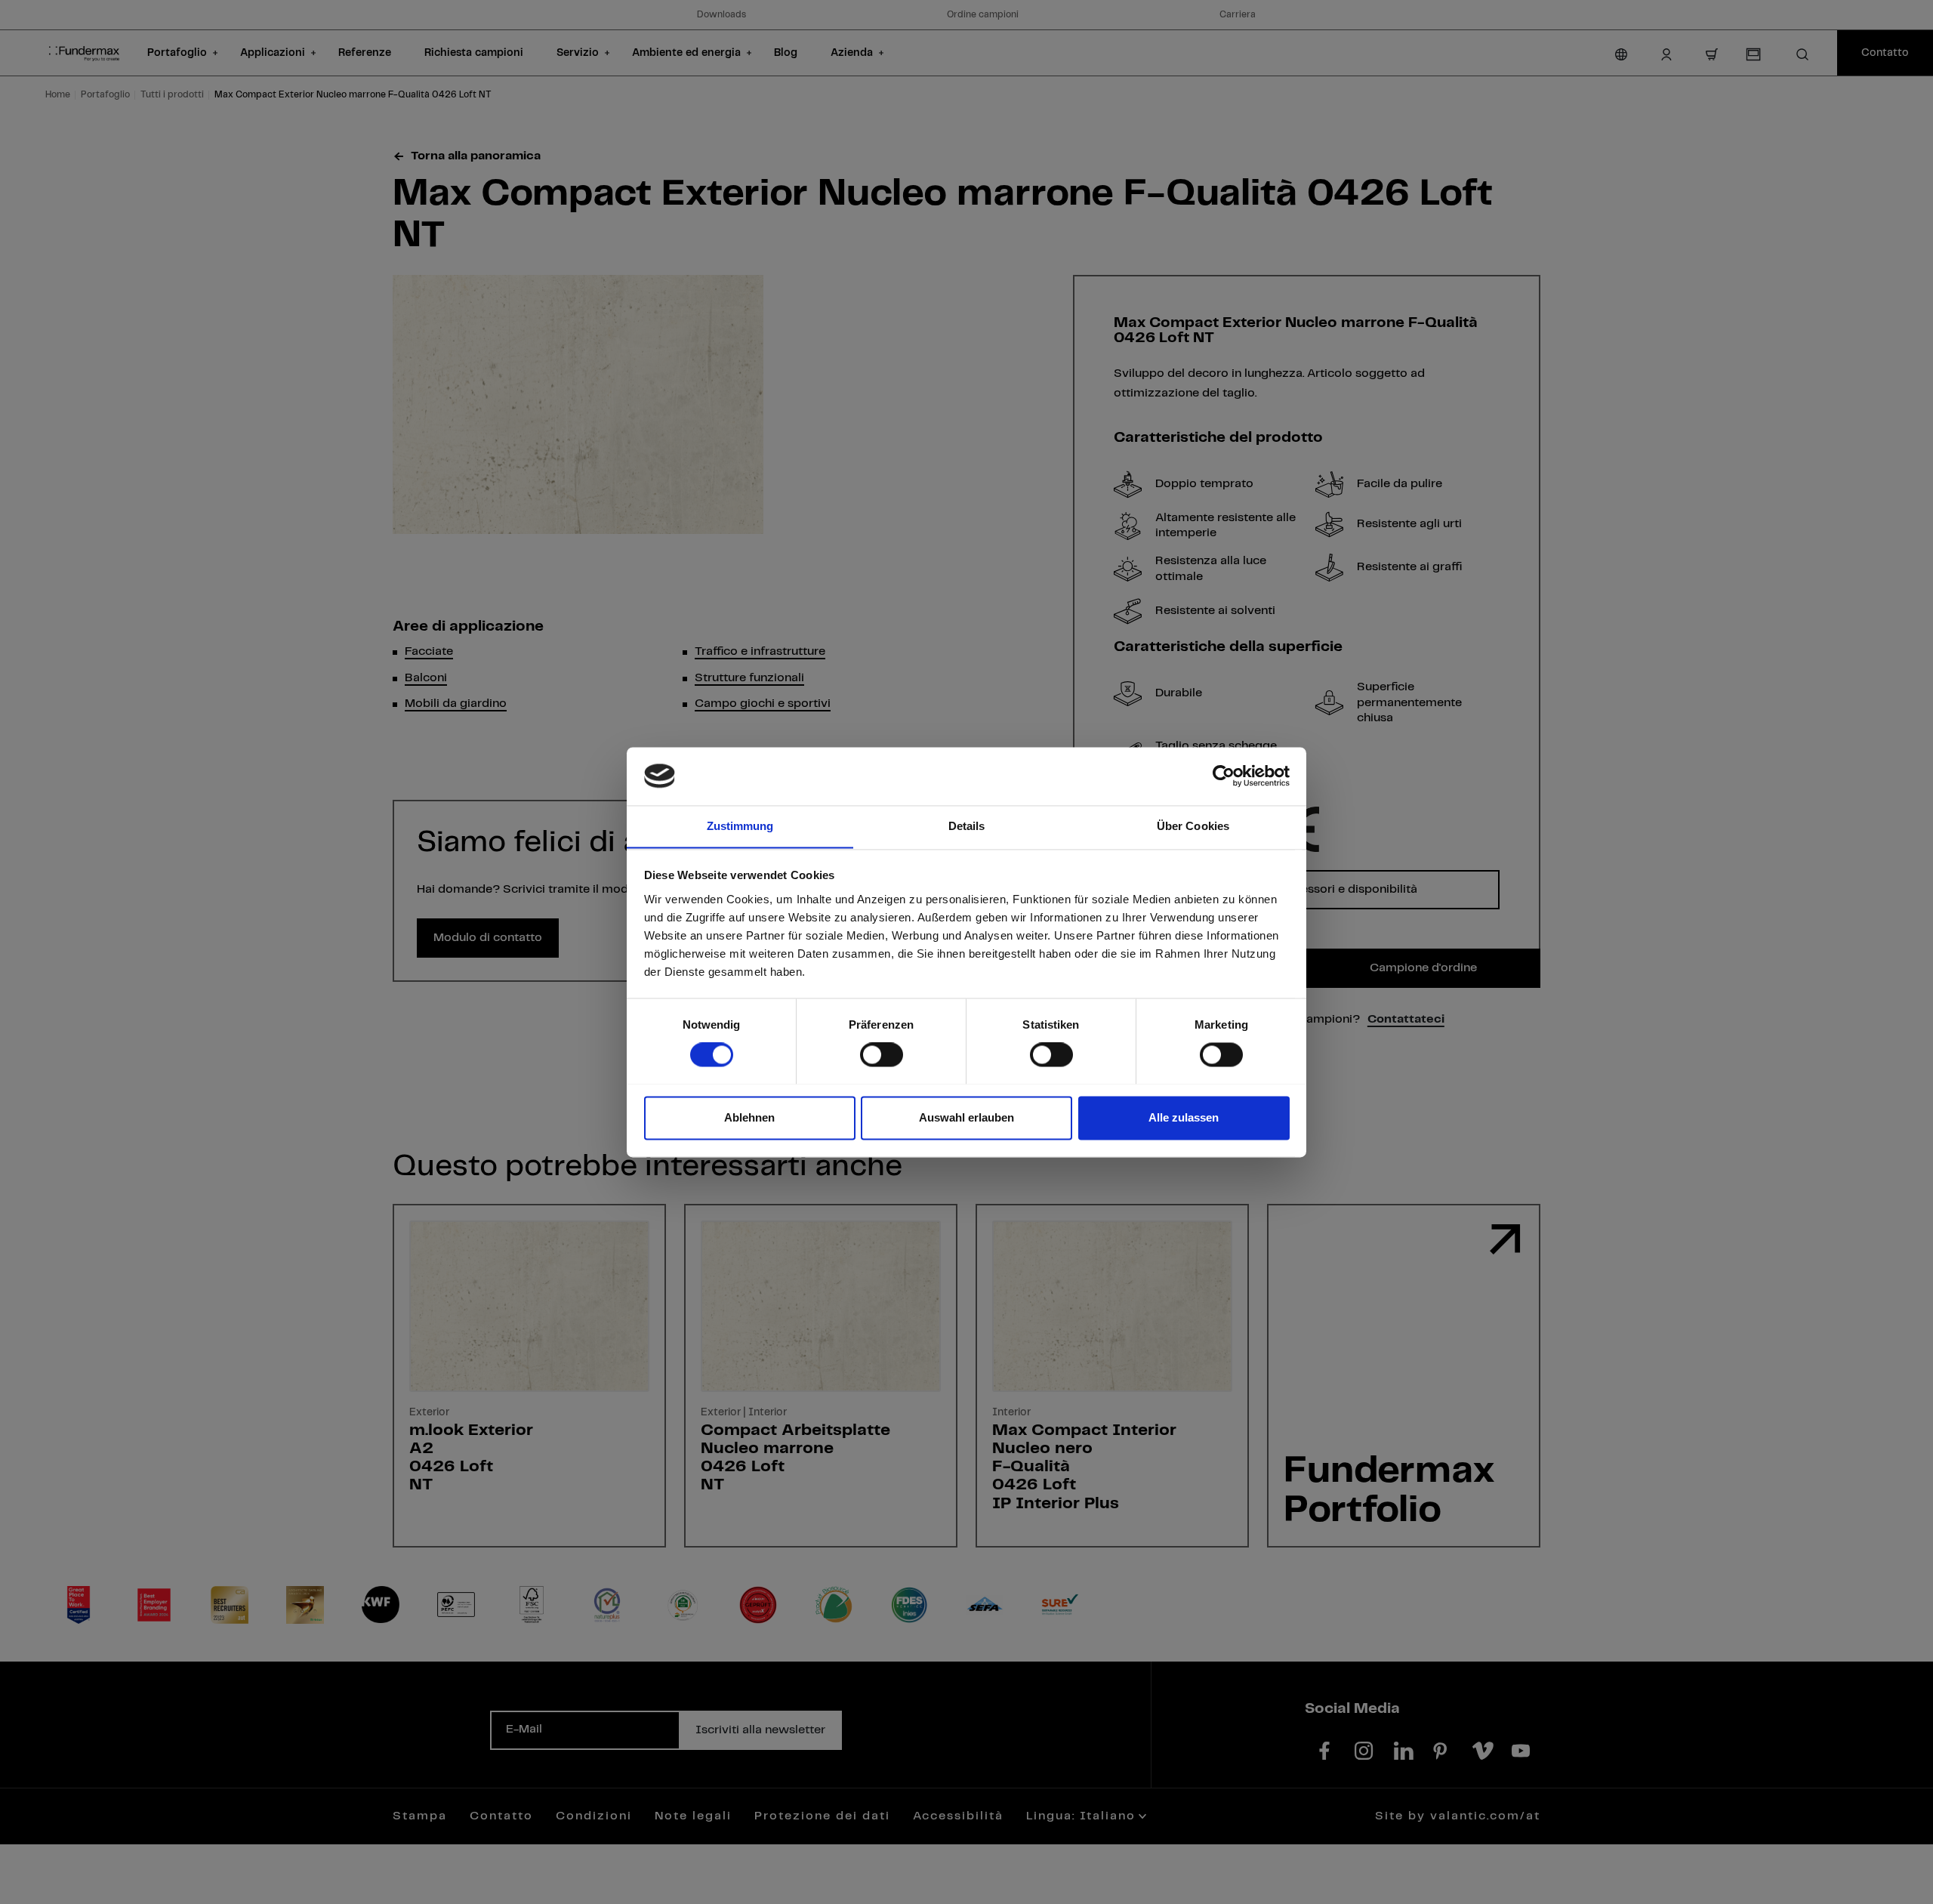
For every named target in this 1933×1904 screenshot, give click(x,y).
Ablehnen (749, 1117)
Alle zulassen (1184, 1117)
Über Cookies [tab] (1193, 826)
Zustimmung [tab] (740, 826)
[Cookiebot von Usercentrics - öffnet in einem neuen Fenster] (1224, 776)
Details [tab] (967, 826)
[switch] (882, 1054)
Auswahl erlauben (966, 1117)
